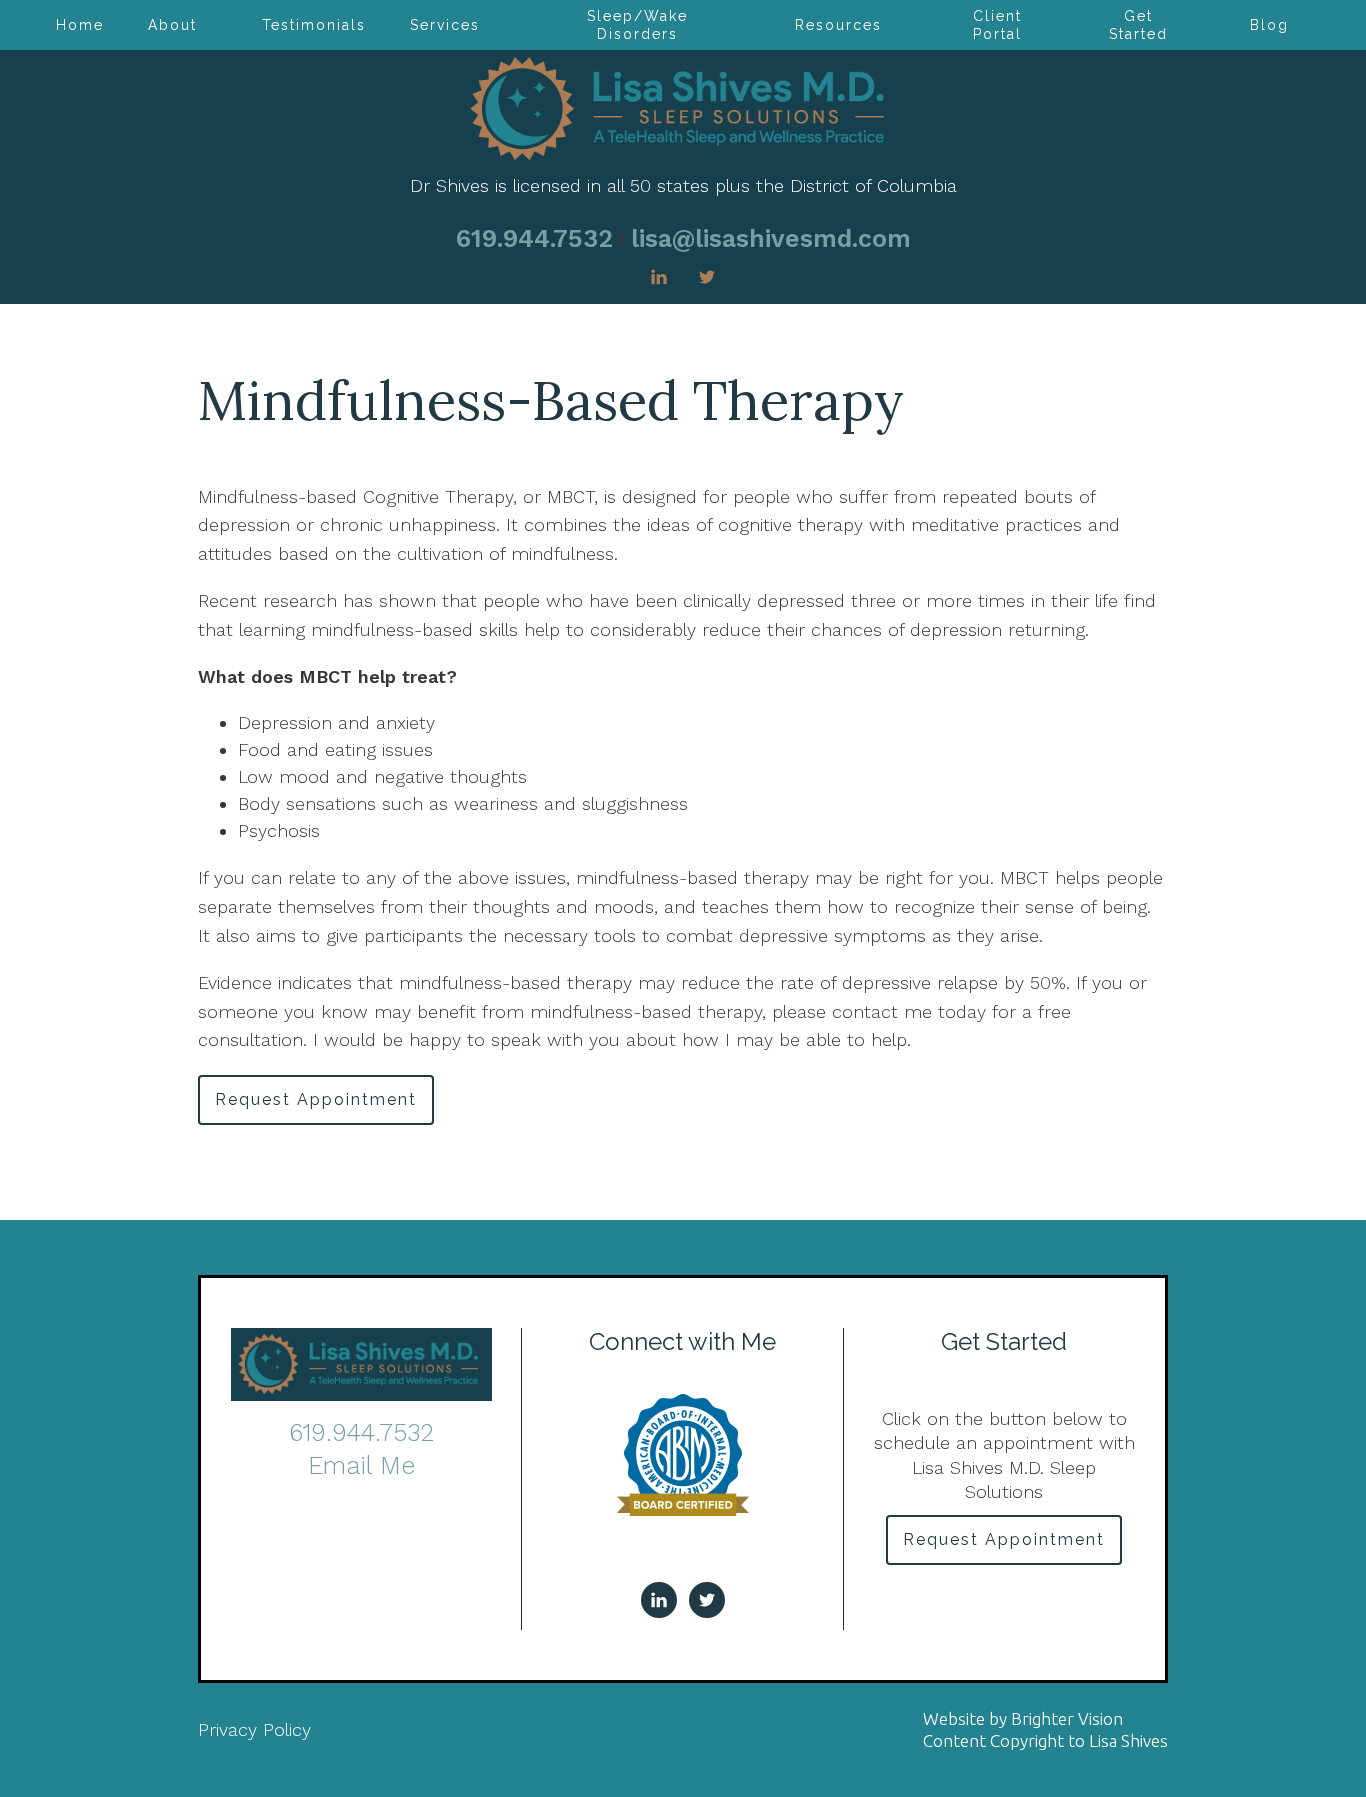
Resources (838, 25)
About (172, 25)
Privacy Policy (254, 1729)
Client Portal (997, 25)
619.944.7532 (534, 238)
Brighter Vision (1067, 1718)
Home (80, 25)
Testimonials (314, 25)
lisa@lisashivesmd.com (771, 238)
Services (445, 25)
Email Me (361, 1465)
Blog (1269, 25)
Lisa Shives (1128, 1740)
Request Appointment (316, 1099)
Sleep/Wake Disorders (637, 25)
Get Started (1138, 25)
